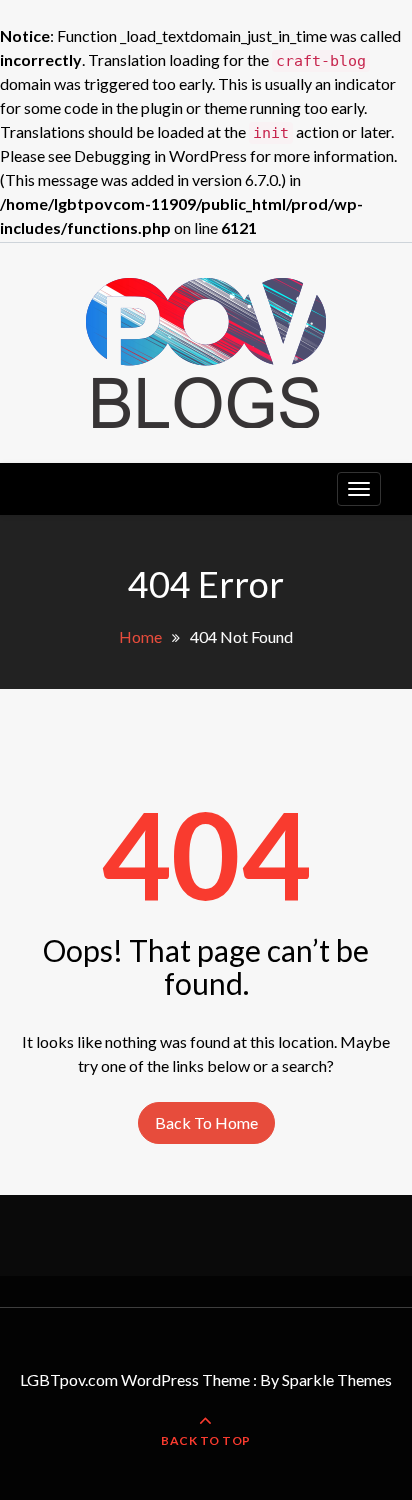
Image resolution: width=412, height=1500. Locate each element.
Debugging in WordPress (160, 155)
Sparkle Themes (337, 1379)
